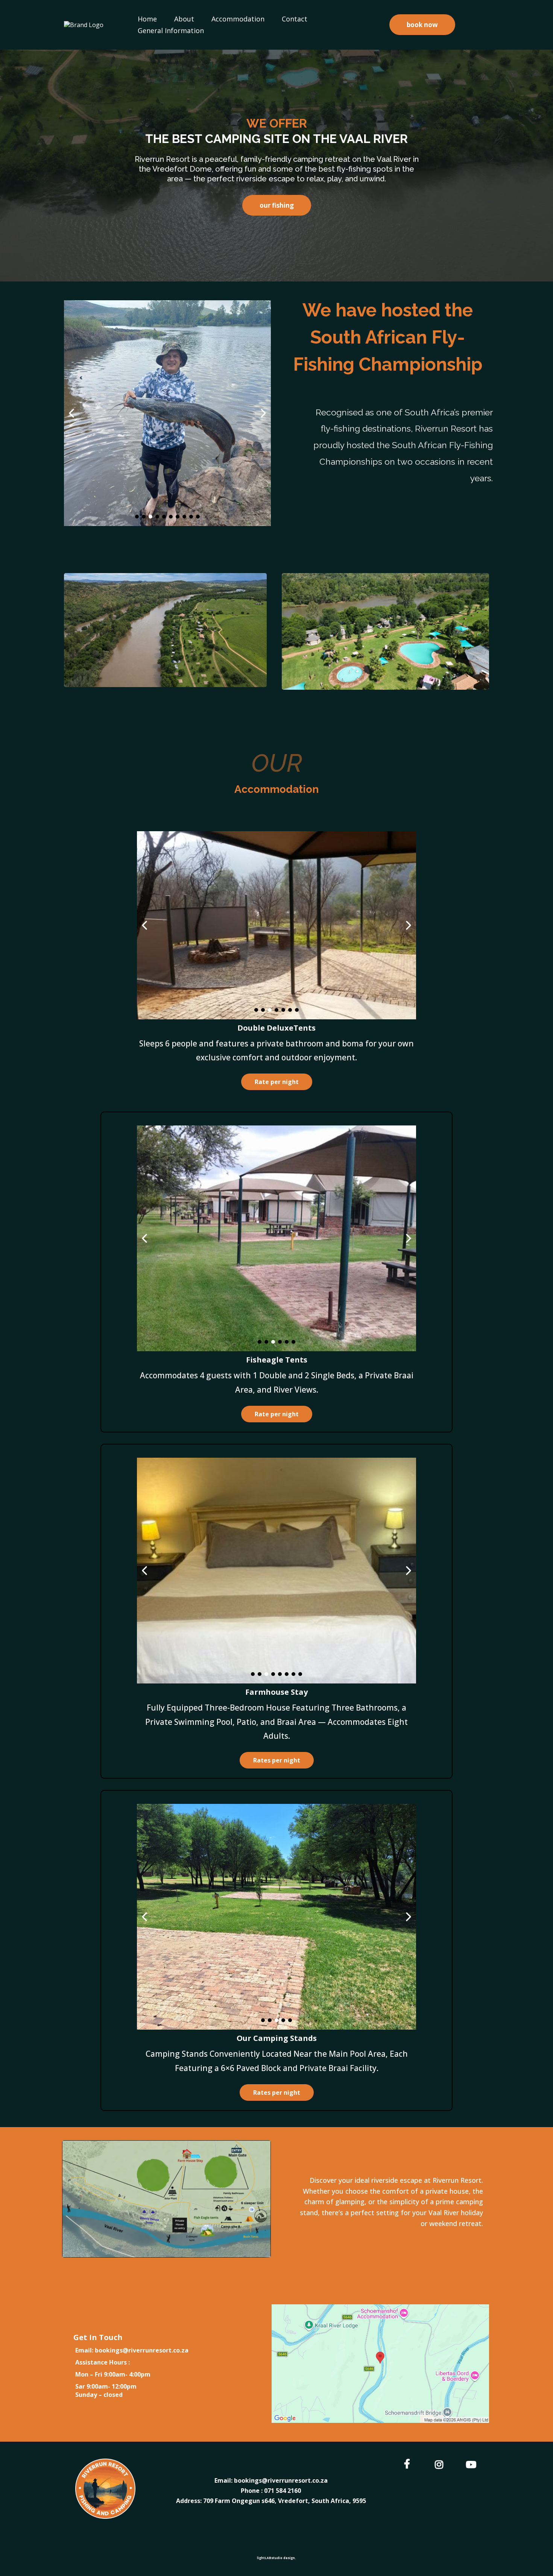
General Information (171, 30)
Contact (295, 19)
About (184, 19)
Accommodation (238, 19)
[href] (380, 2364)
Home (147, 19)
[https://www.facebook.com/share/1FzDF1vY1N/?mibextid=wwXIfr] (409, 2463)
